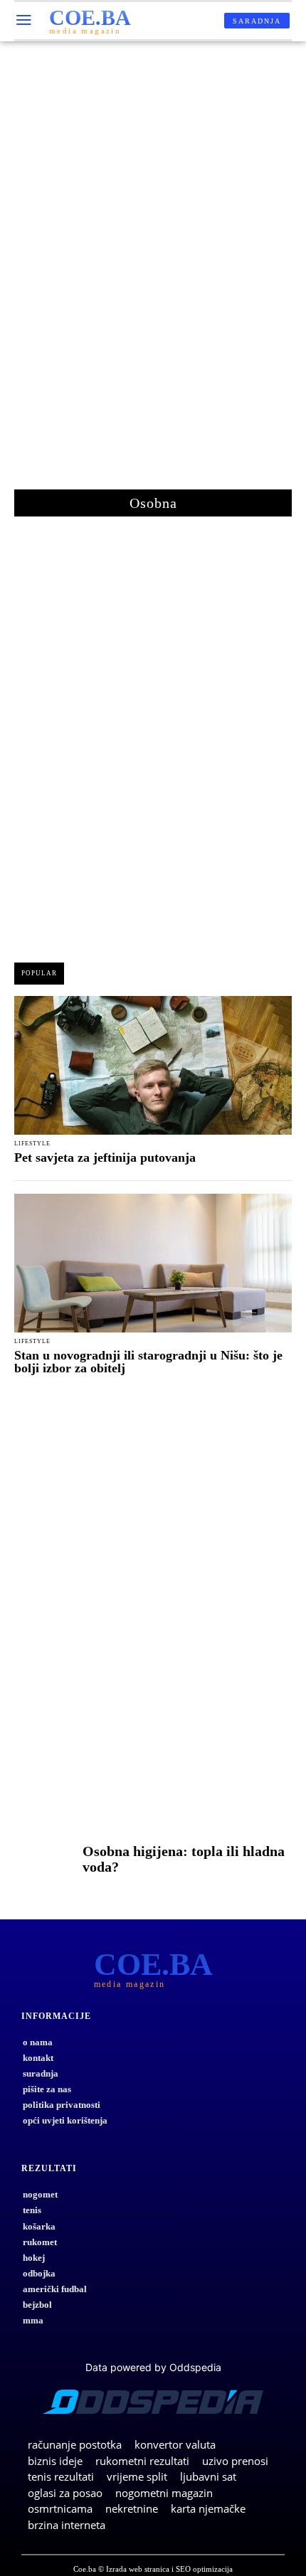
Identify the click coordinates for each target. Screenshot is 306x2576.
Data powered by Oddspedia (153, 2367)
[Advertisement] (153, 272)
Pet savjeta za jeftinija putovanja (105, 1157)
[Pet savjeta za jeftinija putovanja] (153, 1065)
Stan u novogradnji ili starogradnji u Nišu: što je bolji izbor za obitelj (148, 1362)
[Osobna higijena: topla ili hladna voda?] (45, 1862)
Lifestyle (32, 1144)
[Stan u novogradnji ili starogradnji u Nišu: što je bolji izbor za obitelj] (153, 1263)
